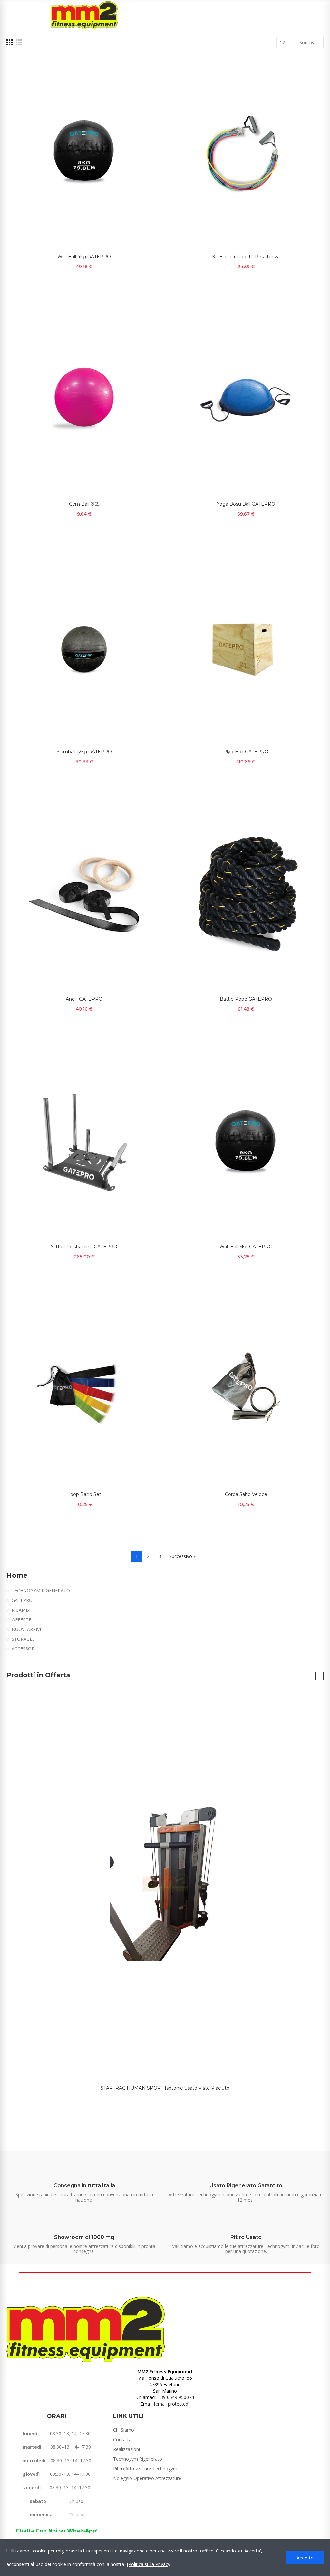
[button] (311, 1676)
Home (17, 1575)
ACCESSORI (24, 1649)
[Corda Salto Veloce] (246, 1390)
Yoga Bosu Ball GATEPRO (246, 504)
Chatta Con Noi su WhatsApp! (57, 2531)
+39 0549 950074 (176, 2397)
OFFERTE (21, 1620)
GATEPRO (22, 1600)
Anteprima (146, 67)
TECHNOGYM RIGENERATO (41, 1591)
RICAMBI (21, 1610)
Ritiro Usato (246, 2237)
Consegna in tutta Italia (84, 2186)
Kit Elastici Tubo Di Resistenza (246, 257)
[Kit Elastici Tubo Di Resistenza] (246, 152)
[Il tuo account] (320, 15)
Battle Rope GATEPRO (246, 999)
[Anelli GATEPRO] (84, 895)
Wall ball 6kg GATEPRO (246, 1247)
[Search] (309, 15)
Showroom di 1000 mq (84, 2237)
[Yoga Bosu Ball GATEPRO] (246, 400)
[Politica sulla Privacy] (149, 2564)
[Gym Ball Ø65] (84, 400)
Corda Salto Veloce (246, 1494)
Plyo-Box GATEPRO (246, 752)
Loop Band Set (84, 1494)
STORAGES (23, 1639)
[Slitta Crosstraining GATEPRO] (84, 1142)
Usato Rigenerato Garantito (246, 2186)
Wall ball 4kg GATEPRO (84, 257)
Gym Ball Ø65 (84, 504)
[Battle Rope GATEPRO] (246, 895)
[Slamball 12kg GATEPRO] (84, 647)
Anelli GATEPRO (84, 999)
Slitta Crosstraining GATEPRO (84, 1247)
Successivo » (182, 1556)
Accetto (305, 2558)
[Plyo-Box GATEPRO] (246, 647)
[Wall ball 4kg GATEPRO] (84, 152)
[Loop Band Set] (84, 1390)
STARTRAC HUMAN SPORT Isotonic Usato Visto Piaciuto (165, 2088)
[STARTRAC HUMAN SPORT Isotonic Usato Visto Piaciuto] (165, 1883)
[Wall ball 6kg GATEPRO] (246, 1142)
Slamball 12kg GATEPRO (84, 752)
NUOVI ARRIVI (26, 1629)
